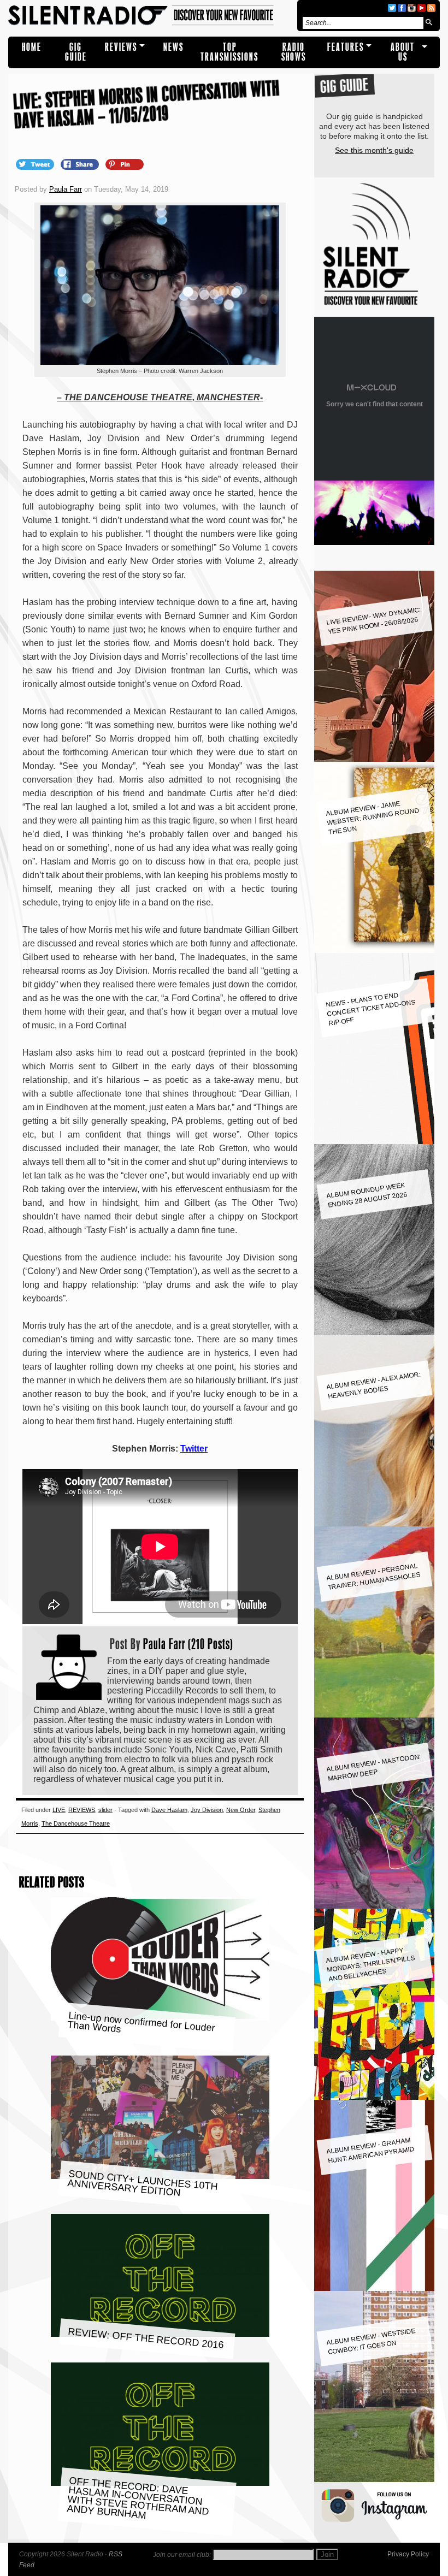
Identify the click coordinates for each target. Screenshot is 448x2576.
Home (32, 47)
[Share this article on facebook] (81, 164)
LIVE (59, 1810)
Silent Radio (151, 16)
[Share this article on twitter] (36, 164)
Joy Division (207, 1810)
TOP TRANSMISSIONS (229, 52)
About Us (403, 52)
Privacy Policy (408, 2554)
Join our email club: (182, 2555)
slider (105, 1810)
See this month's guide (374, 150)
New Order (241, 1810)
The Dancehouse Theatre (76, 1823)
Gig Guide (76, 52)
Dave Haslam (169, 1810)
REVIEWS (121, 47)
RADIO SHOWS (294, 52)
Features (346, 47)
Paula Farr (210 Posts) (188, 1644)
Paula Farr (66, 189)
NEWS (173, 47)
